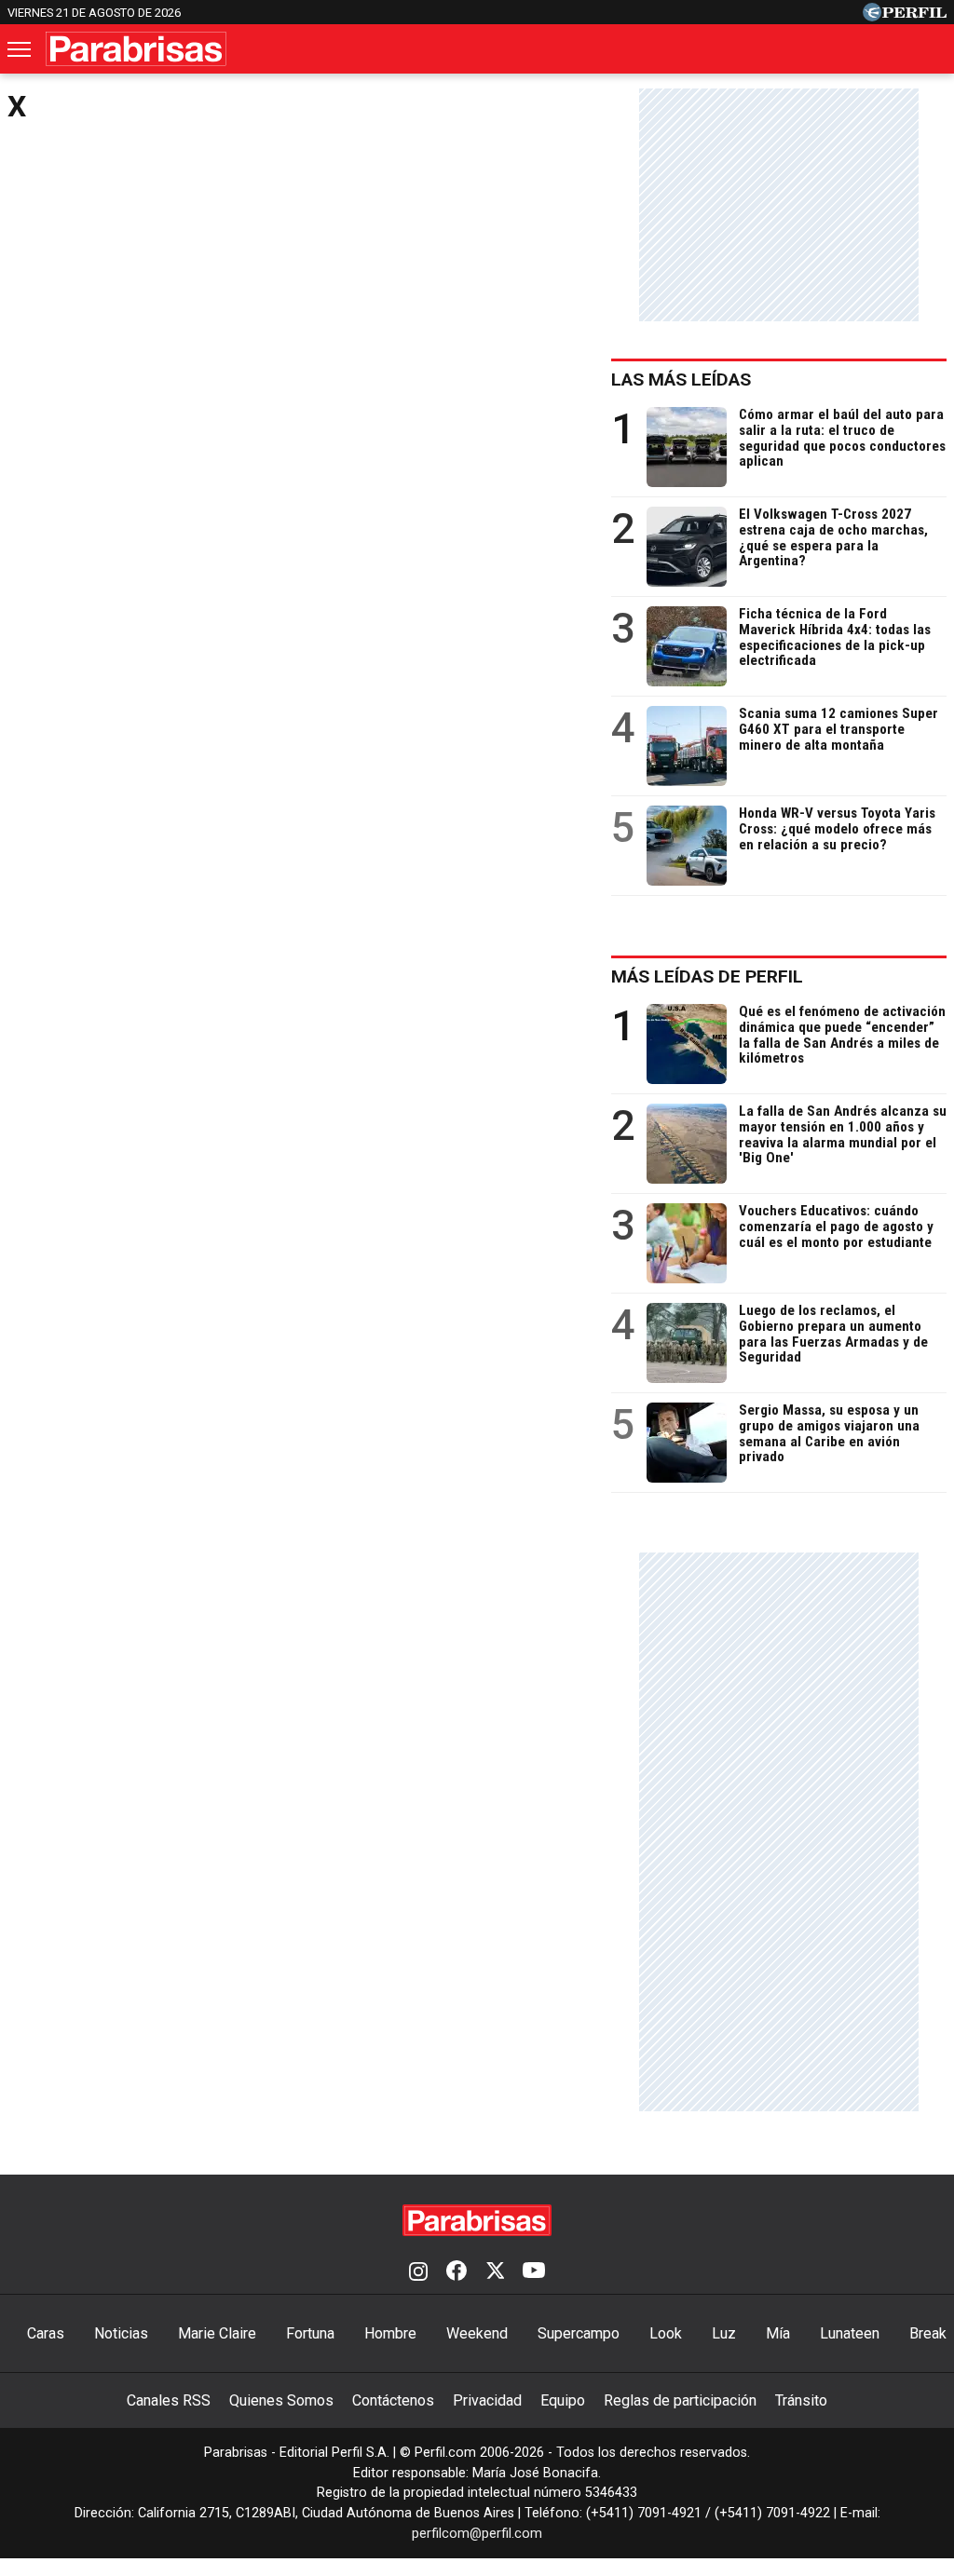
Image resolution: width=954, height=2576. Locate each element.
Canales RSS (169, 2400)
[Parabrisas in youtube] (534, 2272)
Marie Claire (217, 2333)
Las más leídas (681, 380)
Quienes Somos (281, 2400)
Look (666, 2333)
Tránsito (801, 2400)
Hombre (390, 2333)
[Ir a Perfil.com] (905, 16)
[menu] (20, 49)
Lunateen (850, 2333)
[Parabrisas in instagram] (418, 2272)
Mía (778, 2333)
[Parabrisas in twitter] (495, 2272)
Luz (724, 2333)
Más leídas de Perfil (707, 976)
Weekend (477, 2333)
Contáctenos (393, 2400)
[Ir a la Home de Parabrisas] (136, 49)
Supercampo (579, 2333)
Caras (46, 2333)
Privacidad (487, 2400)
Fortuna (310, 2333)
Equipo (563, 2400)
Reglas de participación (680, 2400)
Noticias (121, 2333)
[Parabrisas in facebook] (457, 2272)
